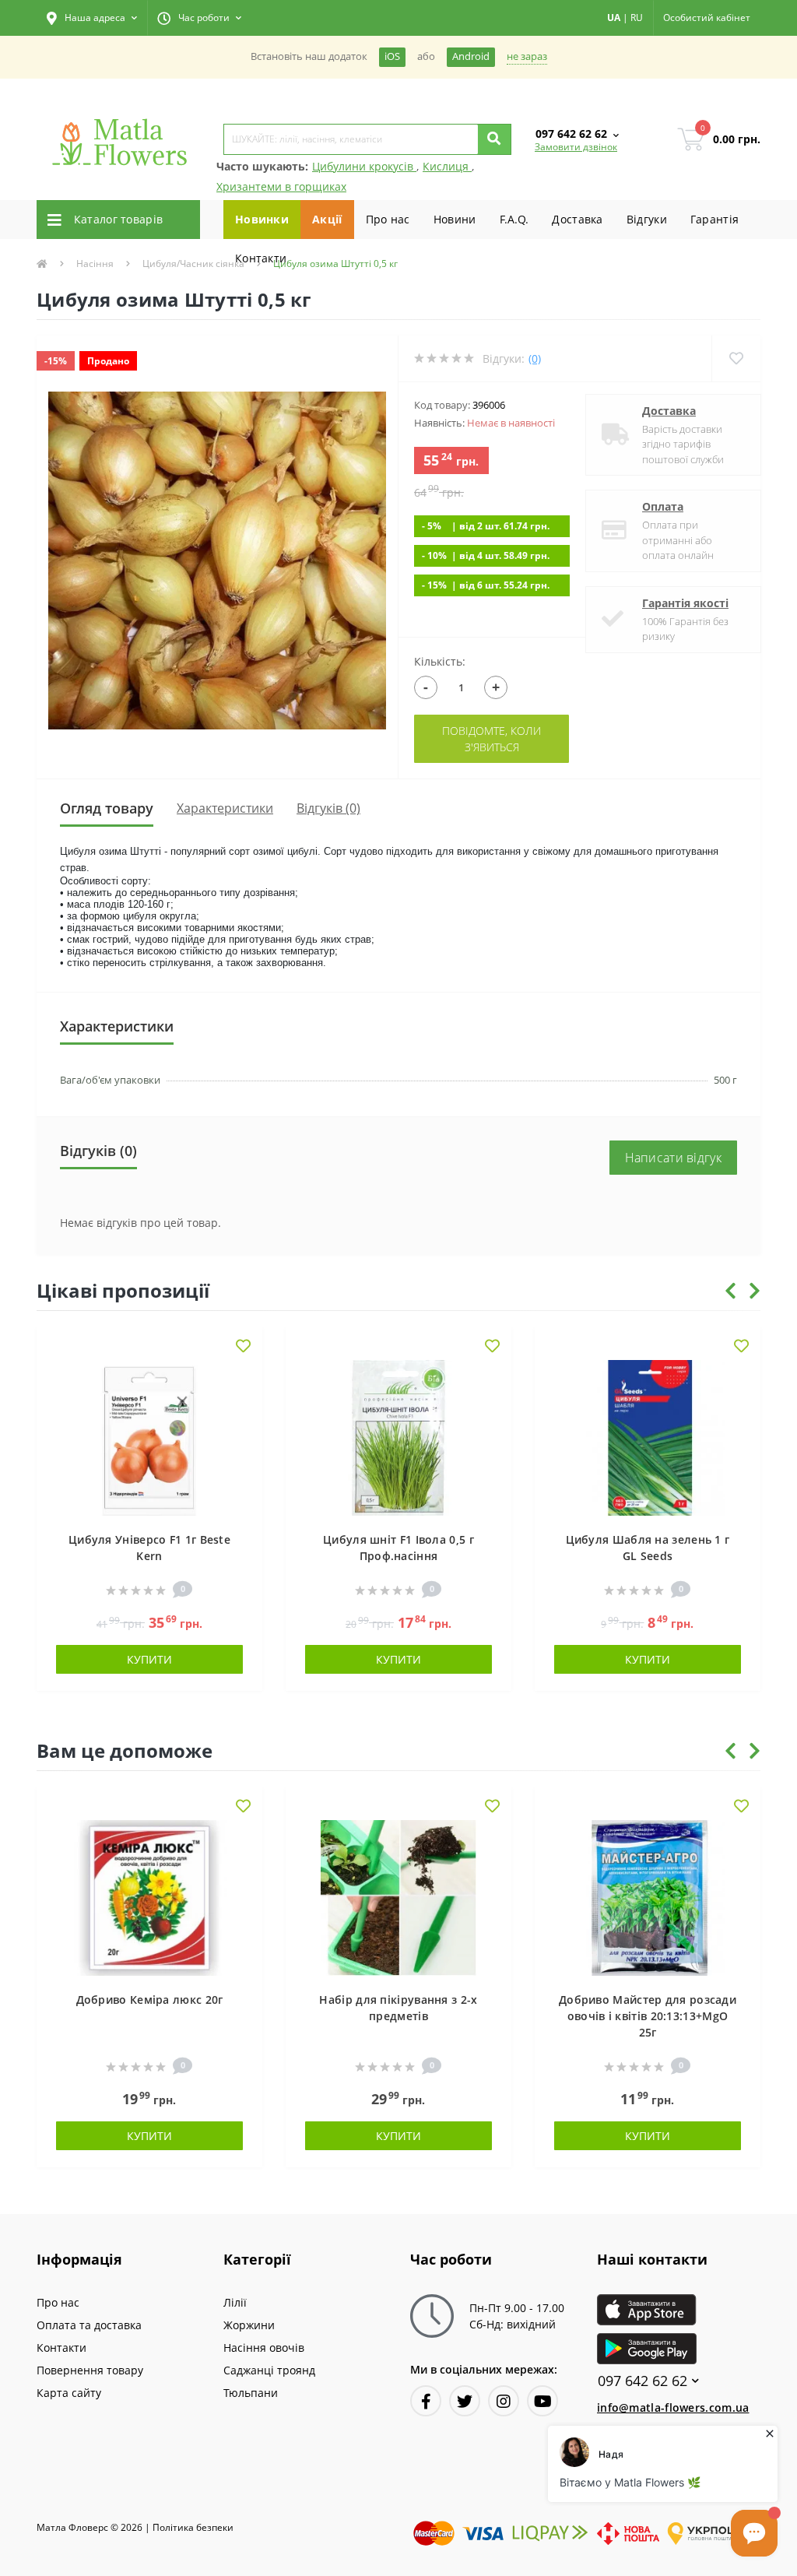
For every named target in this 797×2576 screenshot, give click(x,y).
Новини (455, 219)
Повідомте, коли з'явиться (492, 739)
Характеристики (225, 808)
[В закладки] (243, 1347)
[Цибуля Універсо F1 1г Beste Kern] (149, 1437)
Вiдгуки (647, 219)
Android (471, 56)
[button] (92, 18)
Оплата (663, 506)
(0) (535, 358)
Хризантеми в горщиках (281, 186)
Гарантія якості (685, 603)
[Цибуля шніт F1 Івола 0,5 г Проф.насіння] (398, 1437)
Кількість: (440, 661)
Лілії (235, 2302)
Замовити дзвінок (576, 147)
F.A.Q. (514, 219)
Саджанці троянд (269, 2370)
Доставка (577, 219)
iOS (392, 56)
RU (637, 18)
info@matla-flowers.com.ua (673, 2407)
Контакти (261, 258)
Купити (149, 1659)
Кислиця (447, 166)
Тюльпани (251, 2393)
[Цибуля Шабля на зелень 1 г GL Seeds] (648, 1437)
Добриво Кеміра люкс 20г (150, 2000)
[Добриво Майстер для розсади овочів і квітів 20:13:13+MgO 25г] (648, 1897)
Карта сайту (69, 2393)
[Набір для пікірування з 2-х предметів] (398, 1897)
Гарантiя (714, 219)
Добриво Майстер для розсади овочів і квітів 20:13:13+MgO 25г (648, 2016)
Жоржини (249, 2325)
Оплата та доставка (89, 2325)
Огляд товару (107, 808)
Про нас (388, 219)
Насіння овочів (264, 2348)
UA (614, 18)
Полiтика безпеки (193, 2527)
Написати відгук (674, 1158)
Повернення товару (90, 2370)
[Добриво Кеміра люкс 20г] (149, 1897)
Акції (327, 219)
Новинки (262, 219)
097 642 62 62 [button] (643, 2381)
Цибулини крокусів (364, 166)
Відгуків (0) (328, 808)
